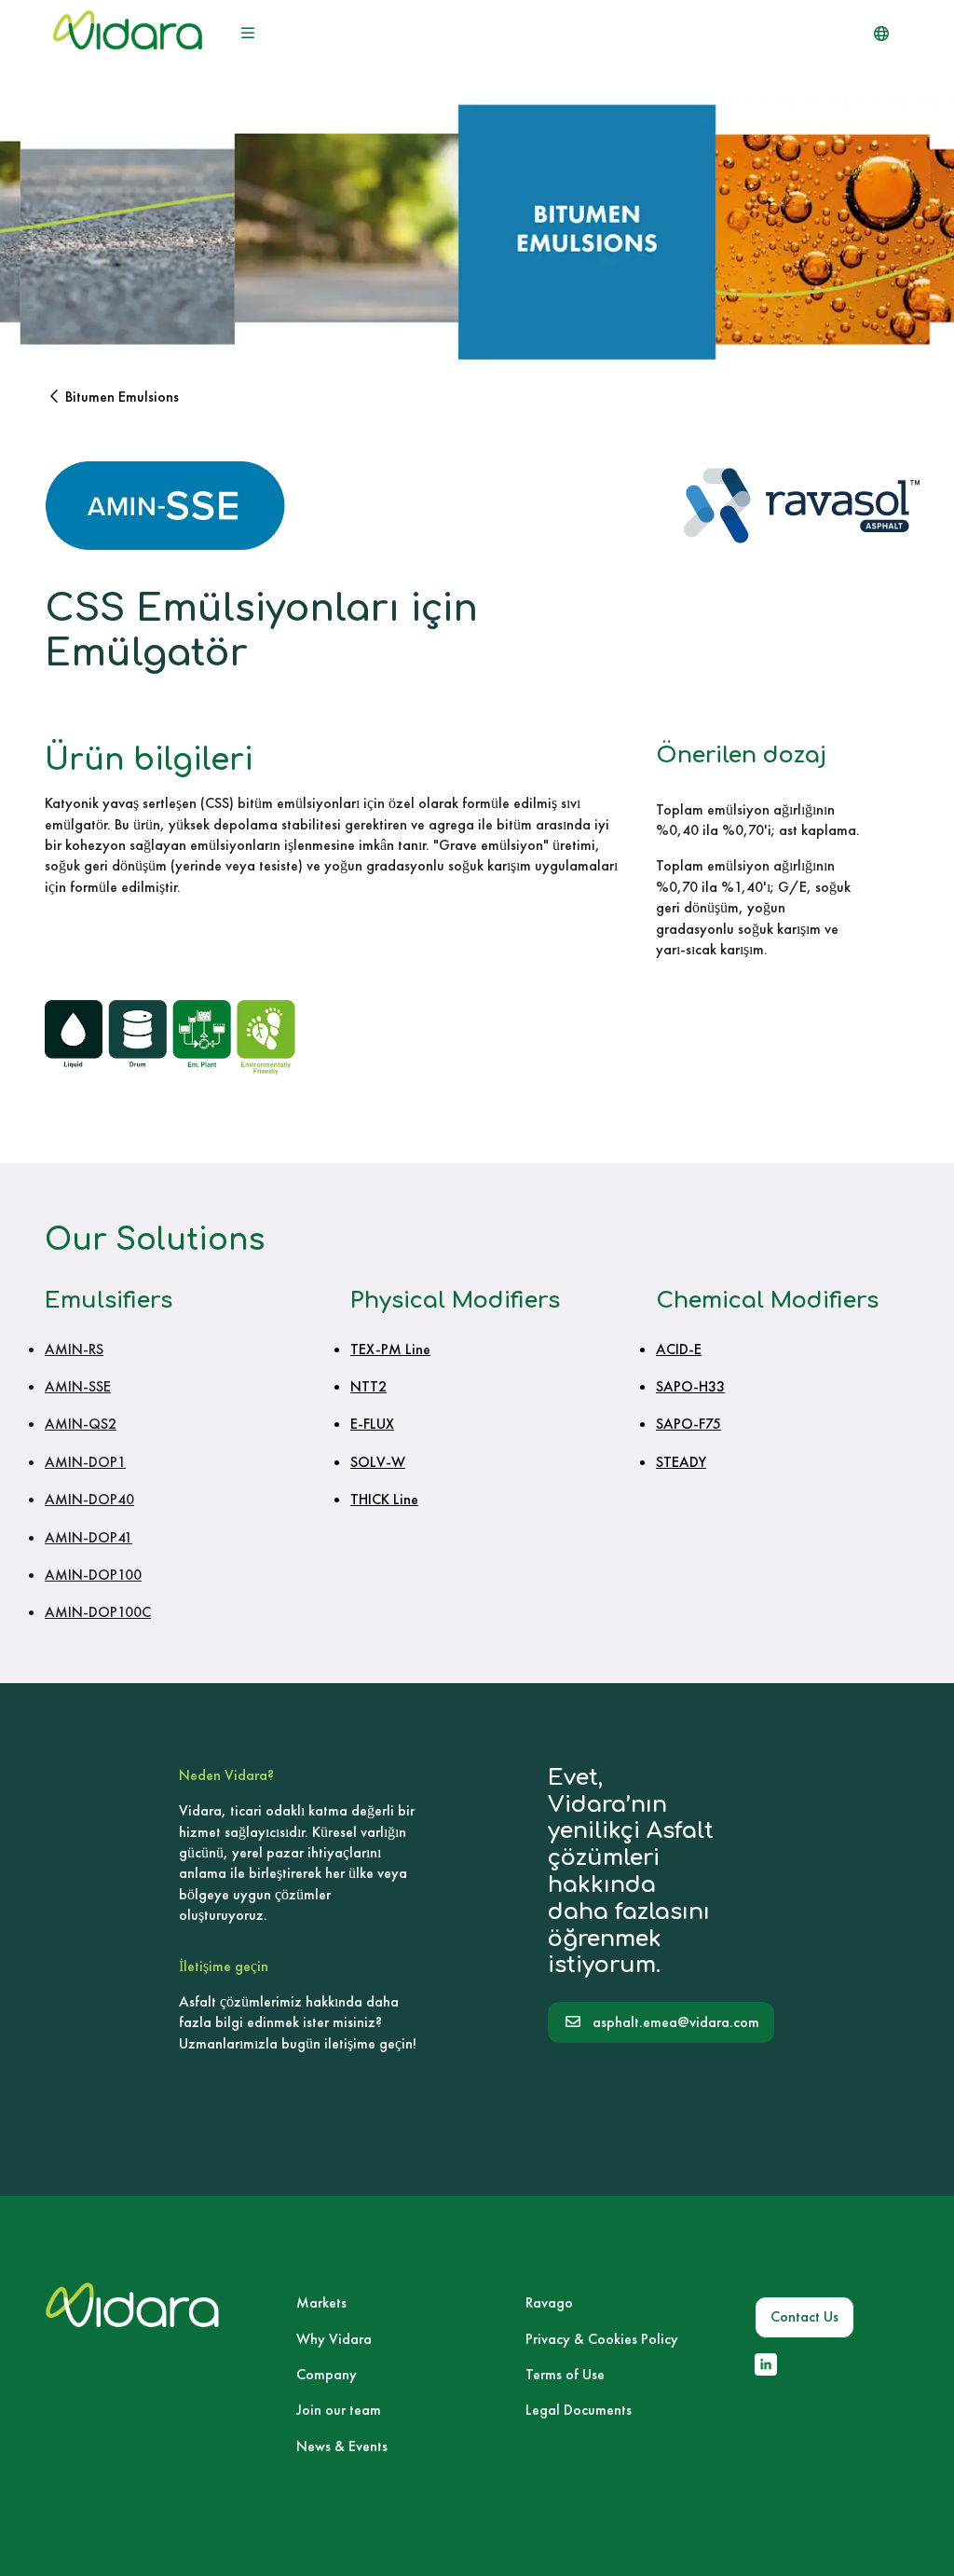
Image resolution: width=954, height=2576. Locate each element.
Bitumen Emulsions (122, 397)
